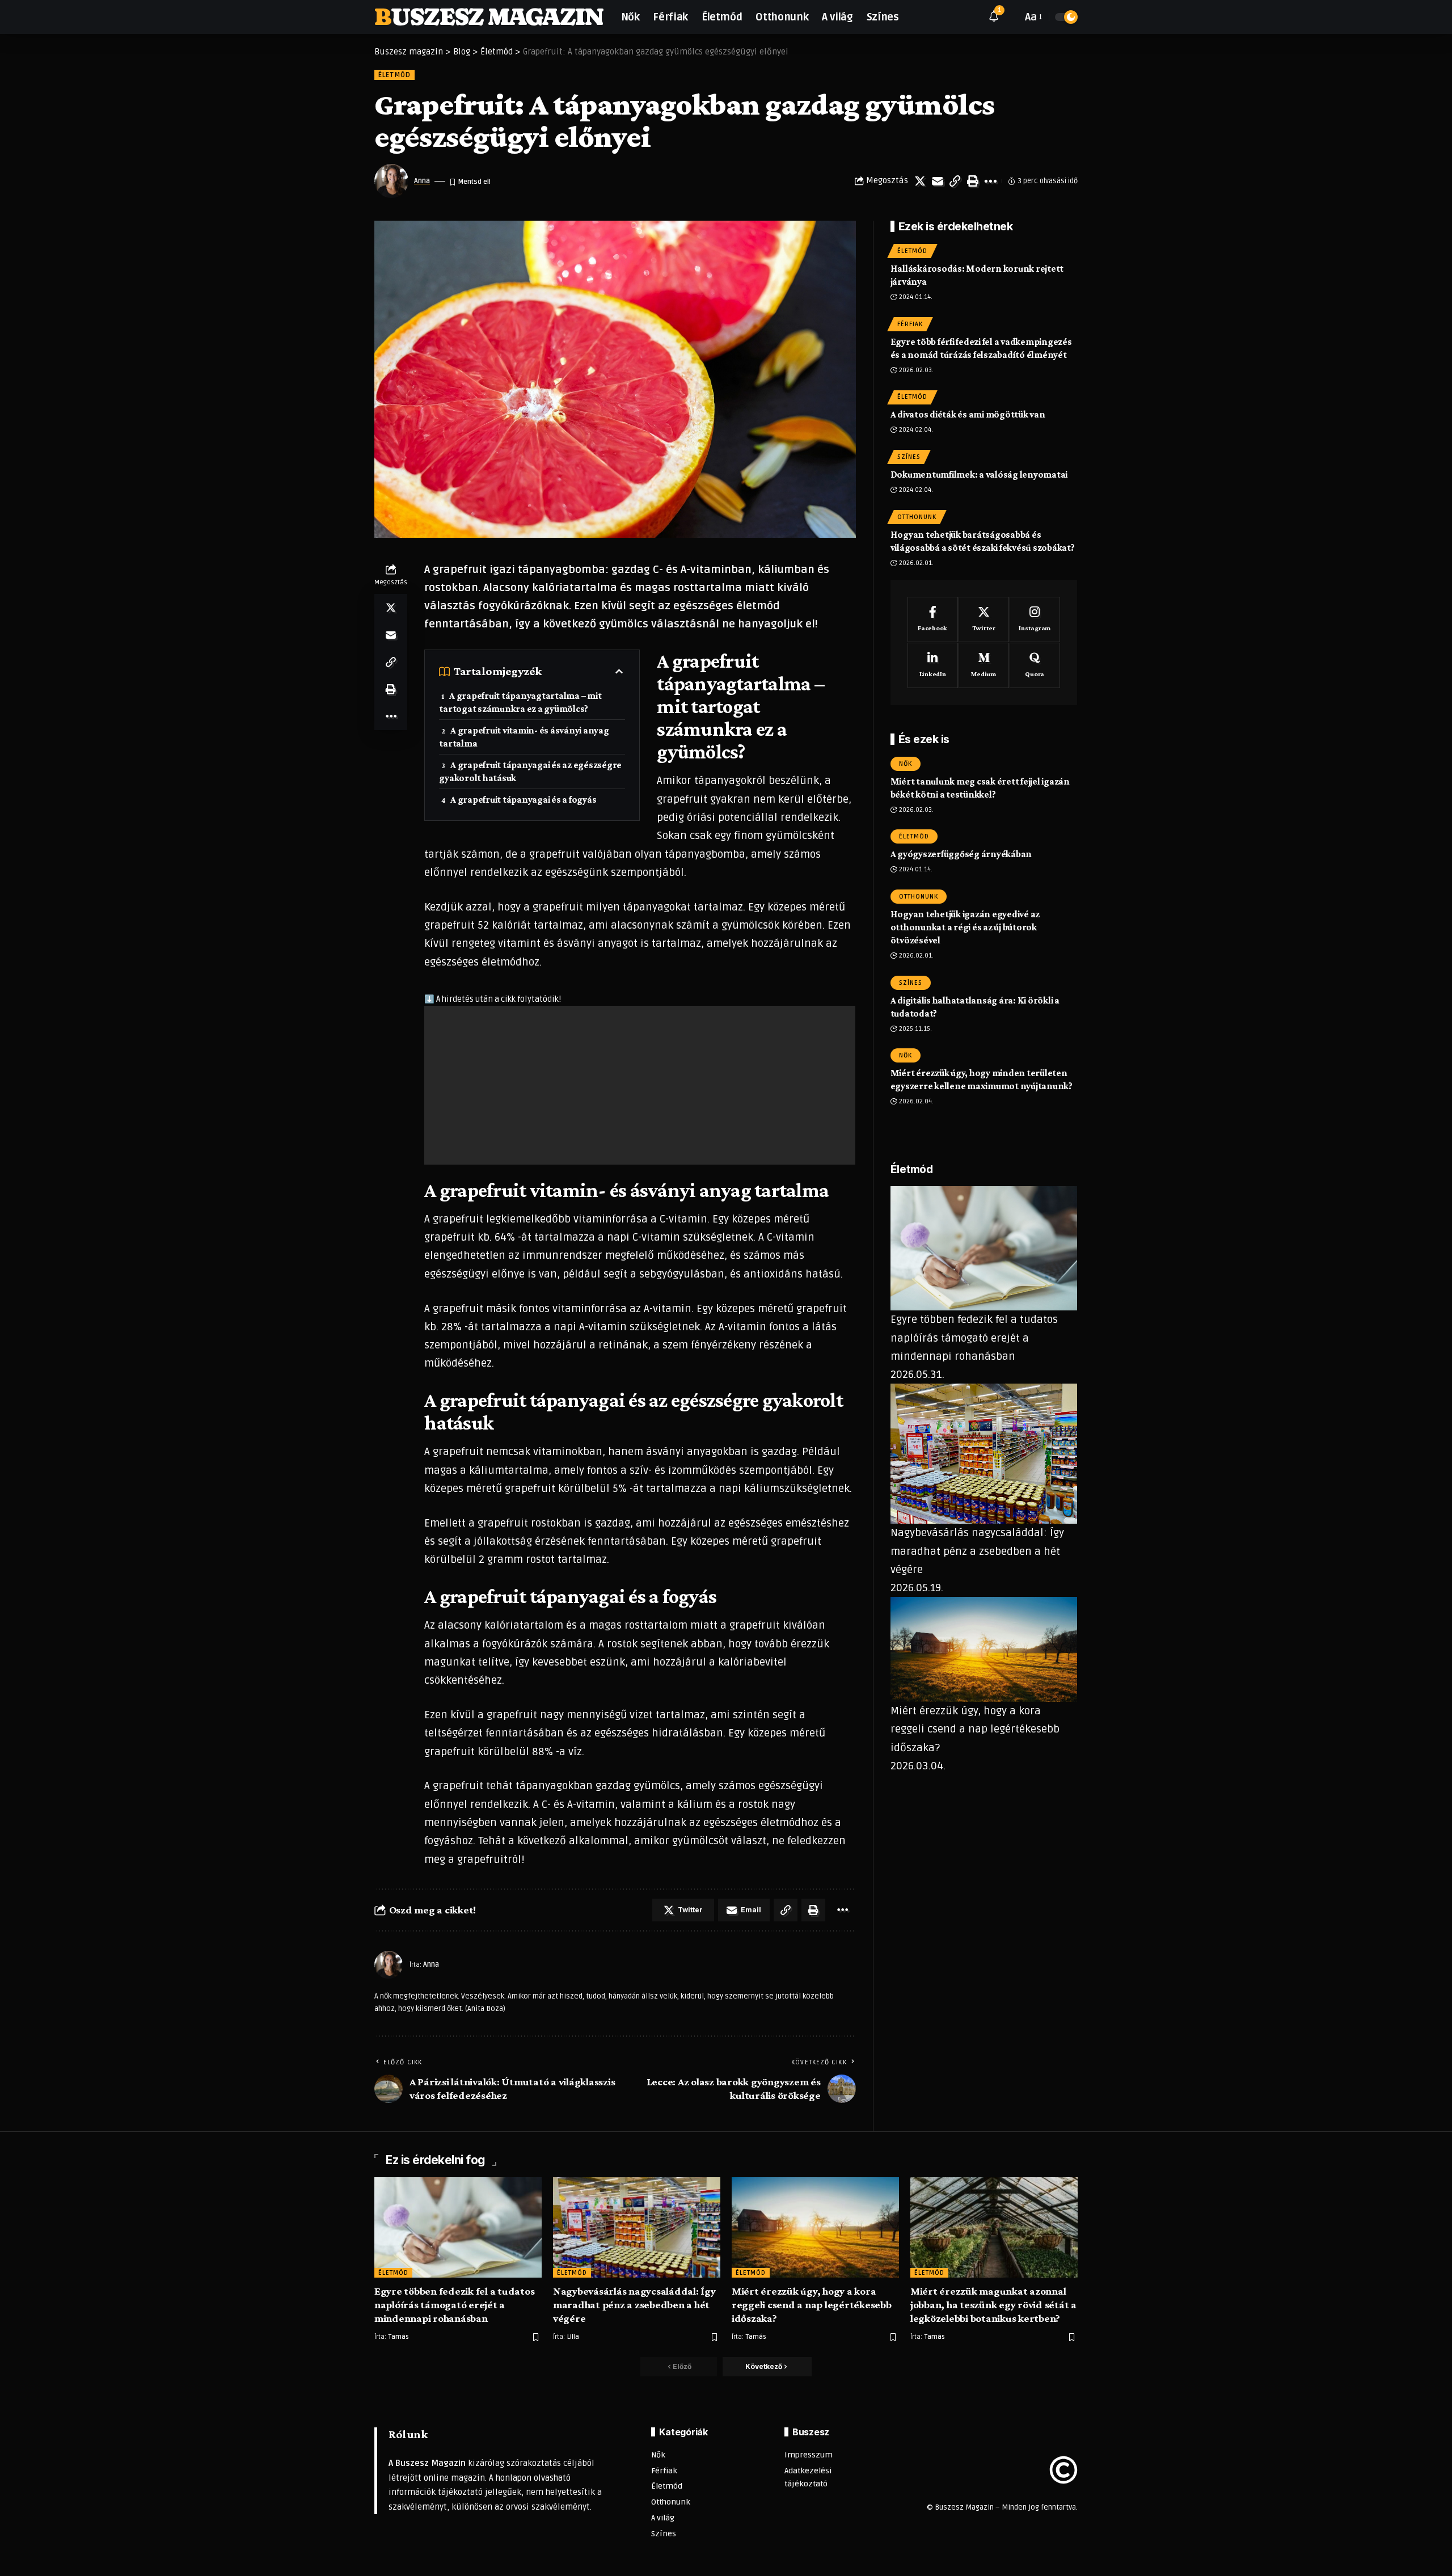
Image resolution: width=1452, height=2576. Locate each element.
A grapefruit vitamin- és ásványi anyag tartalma (524, 737)
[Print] (973, 181)
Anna (422, 181)
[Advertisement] (640, 1085)
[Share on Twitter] (920, 181)
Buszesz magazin (489, 17)
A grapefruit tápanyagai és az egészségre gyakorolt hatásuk (530, 771)
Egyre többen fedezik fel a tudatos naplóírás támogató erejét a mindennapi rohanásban (974, 1338)
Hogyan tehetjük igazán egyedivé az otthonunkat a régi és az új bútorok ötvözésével (965, 927)
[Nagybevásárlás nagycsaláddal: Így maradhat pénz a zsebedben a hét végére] (637, 2227)
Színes (909, 457)
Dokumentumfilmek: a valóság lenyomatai (979, 475)
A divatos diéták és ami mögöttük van (968, 415)
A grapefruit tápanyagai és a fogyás (523, 800)
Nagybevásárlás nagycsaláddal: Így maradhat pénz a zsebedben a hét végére (977, 1552)
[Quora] (1035, 665)
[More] (990, 181)
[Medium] (984, 665)
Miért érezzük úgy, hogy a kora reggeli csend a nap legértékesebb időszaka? (975, 1729)
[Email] (938, 181)
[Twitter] (984, 620)
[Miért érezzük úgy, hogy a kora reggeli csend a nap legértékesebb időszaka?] (815, 2227)
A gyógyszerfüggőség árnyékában (961, 855)
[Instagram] (1035, 620)
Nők (906, 764)
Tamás (399, 2337)
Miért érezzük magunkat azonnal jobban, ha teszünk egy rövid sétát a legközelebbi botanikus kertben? (993, 2305)
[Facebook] (933, 620)
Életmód (394, 75)
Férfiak (910, 324)
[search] (1011, 17)
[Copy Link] (955, 181)
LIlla (573, 2337)
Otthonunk (917, 517)
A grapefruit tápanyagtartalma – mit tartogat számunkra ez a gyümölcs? (520, 702)
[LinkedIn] (933, 665)
